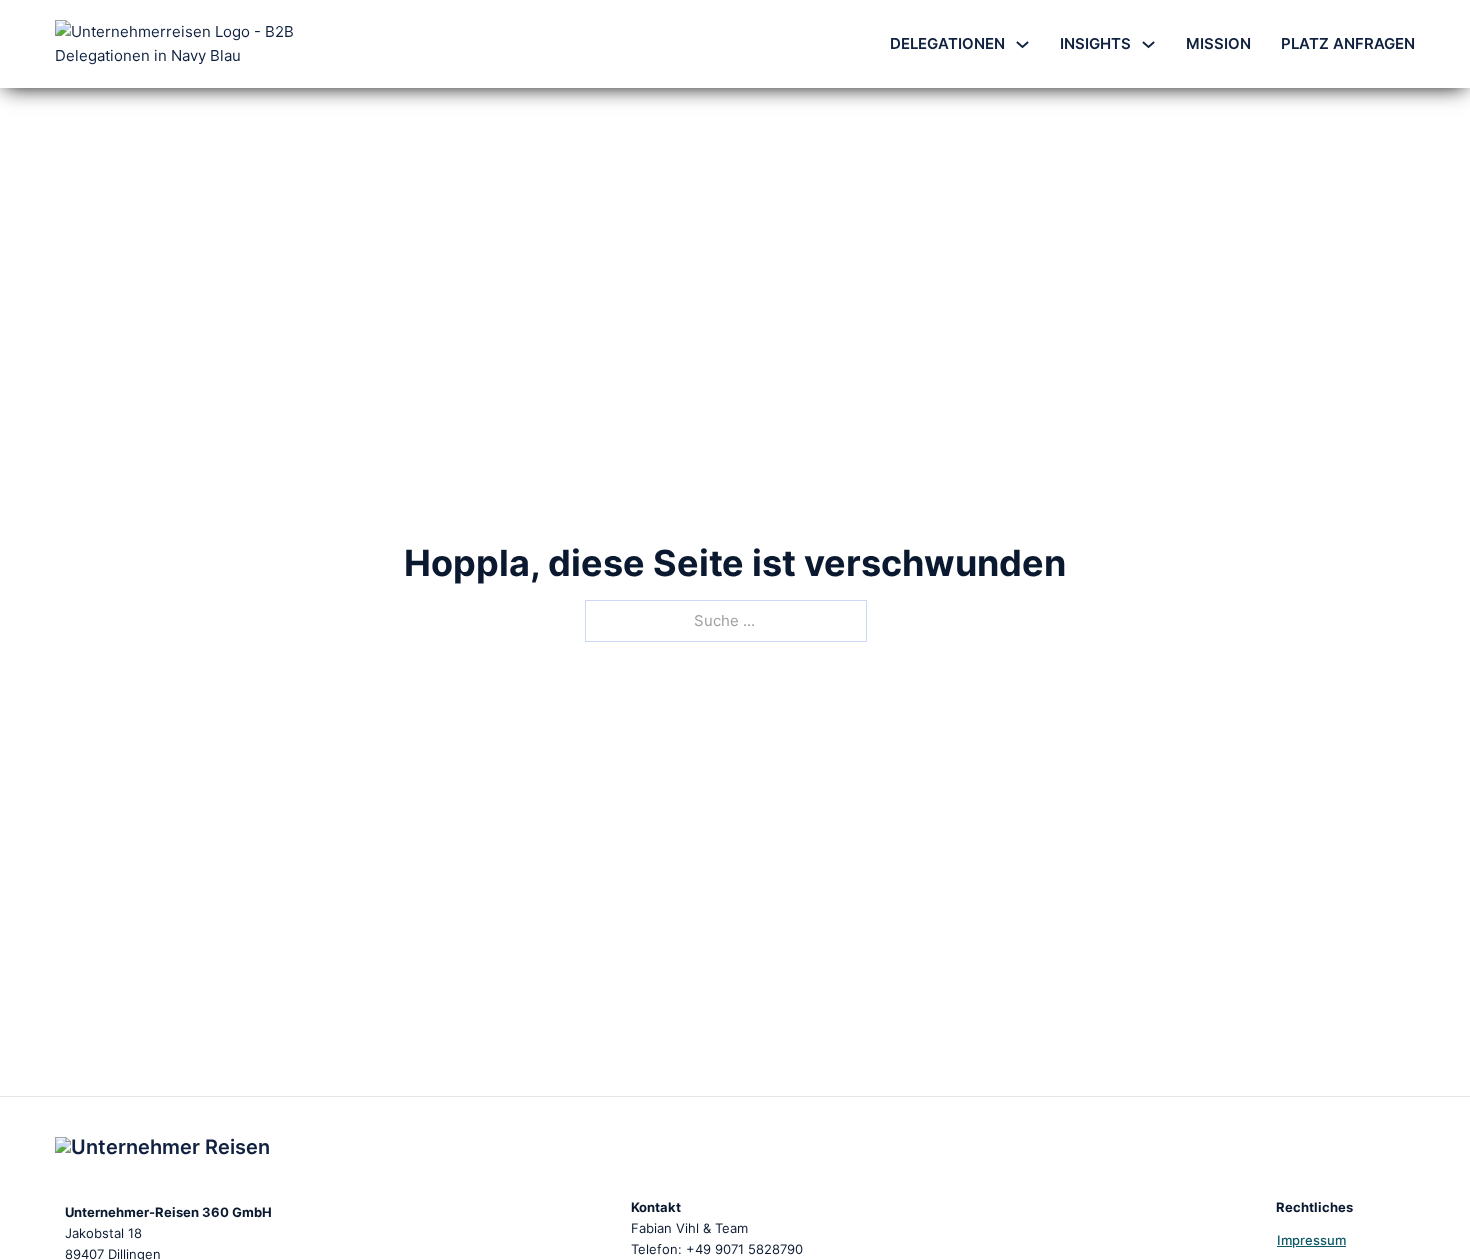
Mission (1218, 43)
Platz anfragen (1348, 43)
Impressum (1311, 1240)
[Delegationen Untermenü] (1022, 44)
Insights (1095, 43)
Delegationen (947, 43)
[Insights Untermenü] (1148, 44)
